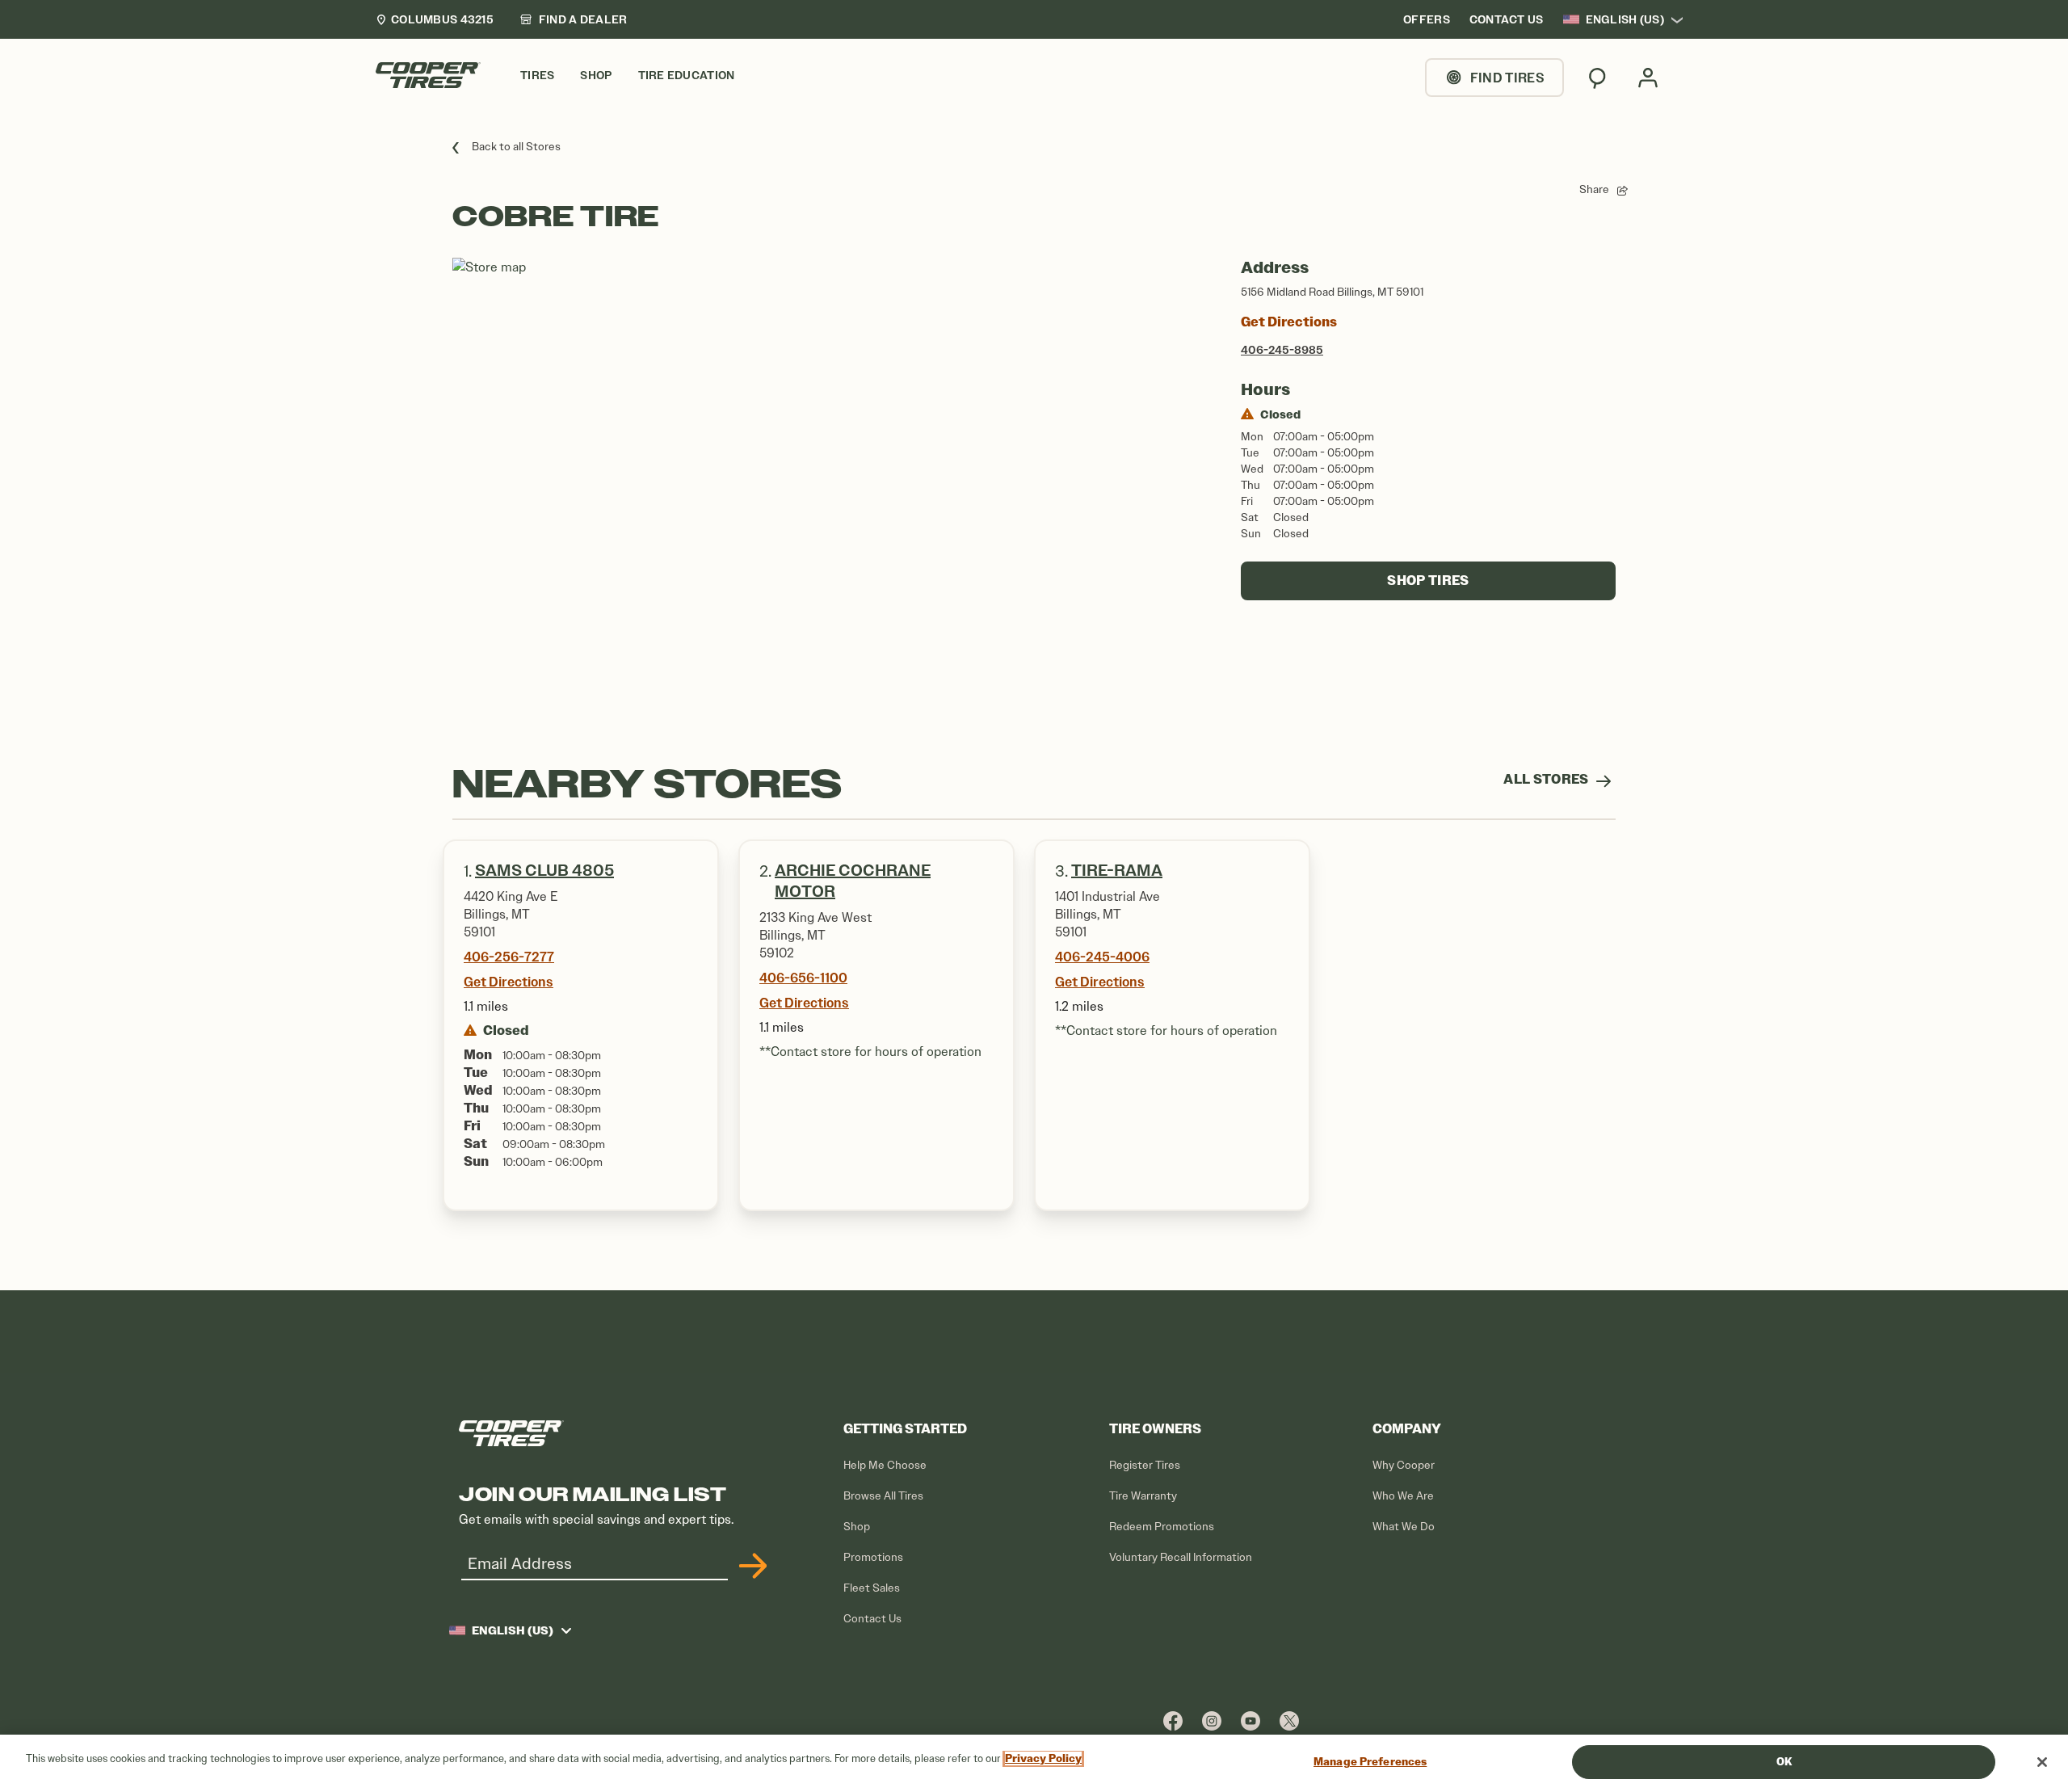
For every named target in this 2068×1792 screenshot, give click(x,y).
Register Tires (1145, 1465)
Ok (1784, 1762)
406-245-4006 (1102, 957)
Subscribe (750, 1566)
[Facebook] (1173, 1720)
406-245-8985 (1282, 350)
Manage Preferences (1370, 1762)
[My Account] (1648, 78)
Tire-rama (1117, 871)
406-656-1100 (803, 978)
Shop (857, 1527)
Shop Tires (1428, 581)
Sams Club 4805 (544, 871)
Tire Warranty (1143, 1496)
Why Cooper (1404, 1465)
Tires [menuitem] (537, 76)
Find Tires (1507, 78)
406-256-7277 (509, 957)
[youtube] (1250, 1720)
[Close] (2042, 1762)
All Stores (1547, 779)
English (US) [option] (1625, 19)
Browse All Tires (883, 1496)
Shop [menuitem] (596, 76)
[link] (574, 19)
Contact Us (872, 1619)
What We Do (1404, 1527)
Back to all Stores (516, 147)
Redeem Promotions (1162, 1527)
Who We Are (1403, 1496)
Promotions (873, 1557)
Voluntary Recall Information (1181, 1557)
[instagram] (1212, 1720)
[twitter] (1289, 1720)
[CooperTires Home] (428, 75)
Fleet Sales (872, 1588)
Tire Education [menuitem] (687, 76)
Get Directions (1289, 322)
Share (1594, 189)
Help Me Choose (885, 1465)
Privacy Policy (1043, 1758)
